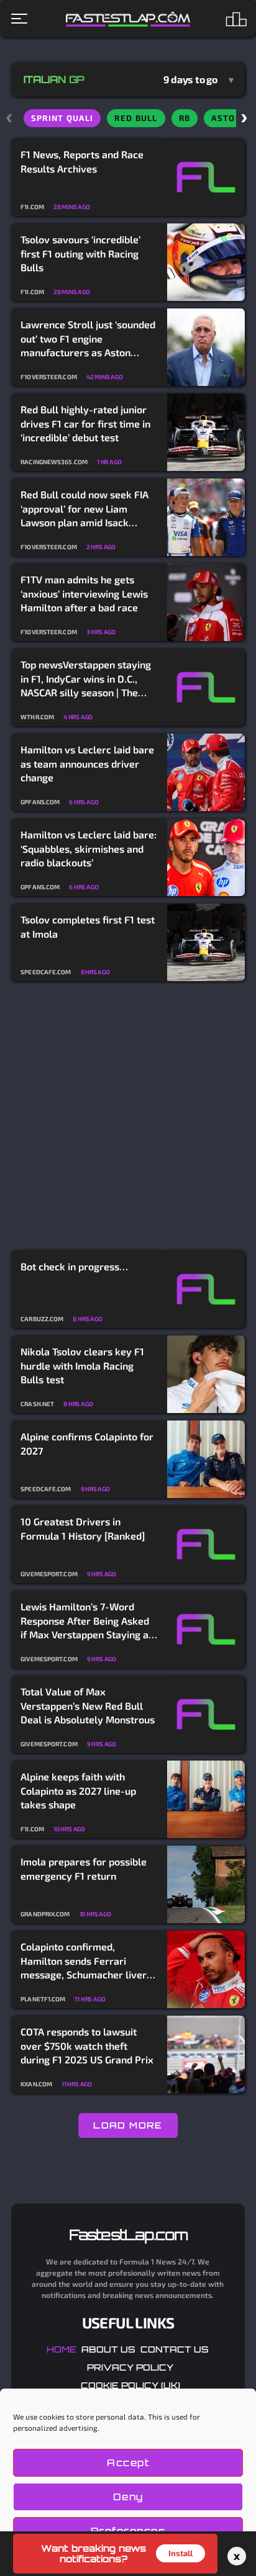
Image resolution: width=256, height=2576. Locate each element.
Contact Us (175, 2349)
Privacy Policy (130, 2367)
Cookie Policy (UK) (130, 2385)
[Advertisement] (128, 1116)
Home (62, 2349)
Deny (128, 2497)
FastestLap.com (128, 2235)
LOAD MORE (128, 2125)
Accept (128, 2463)
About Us (108, 2349)
